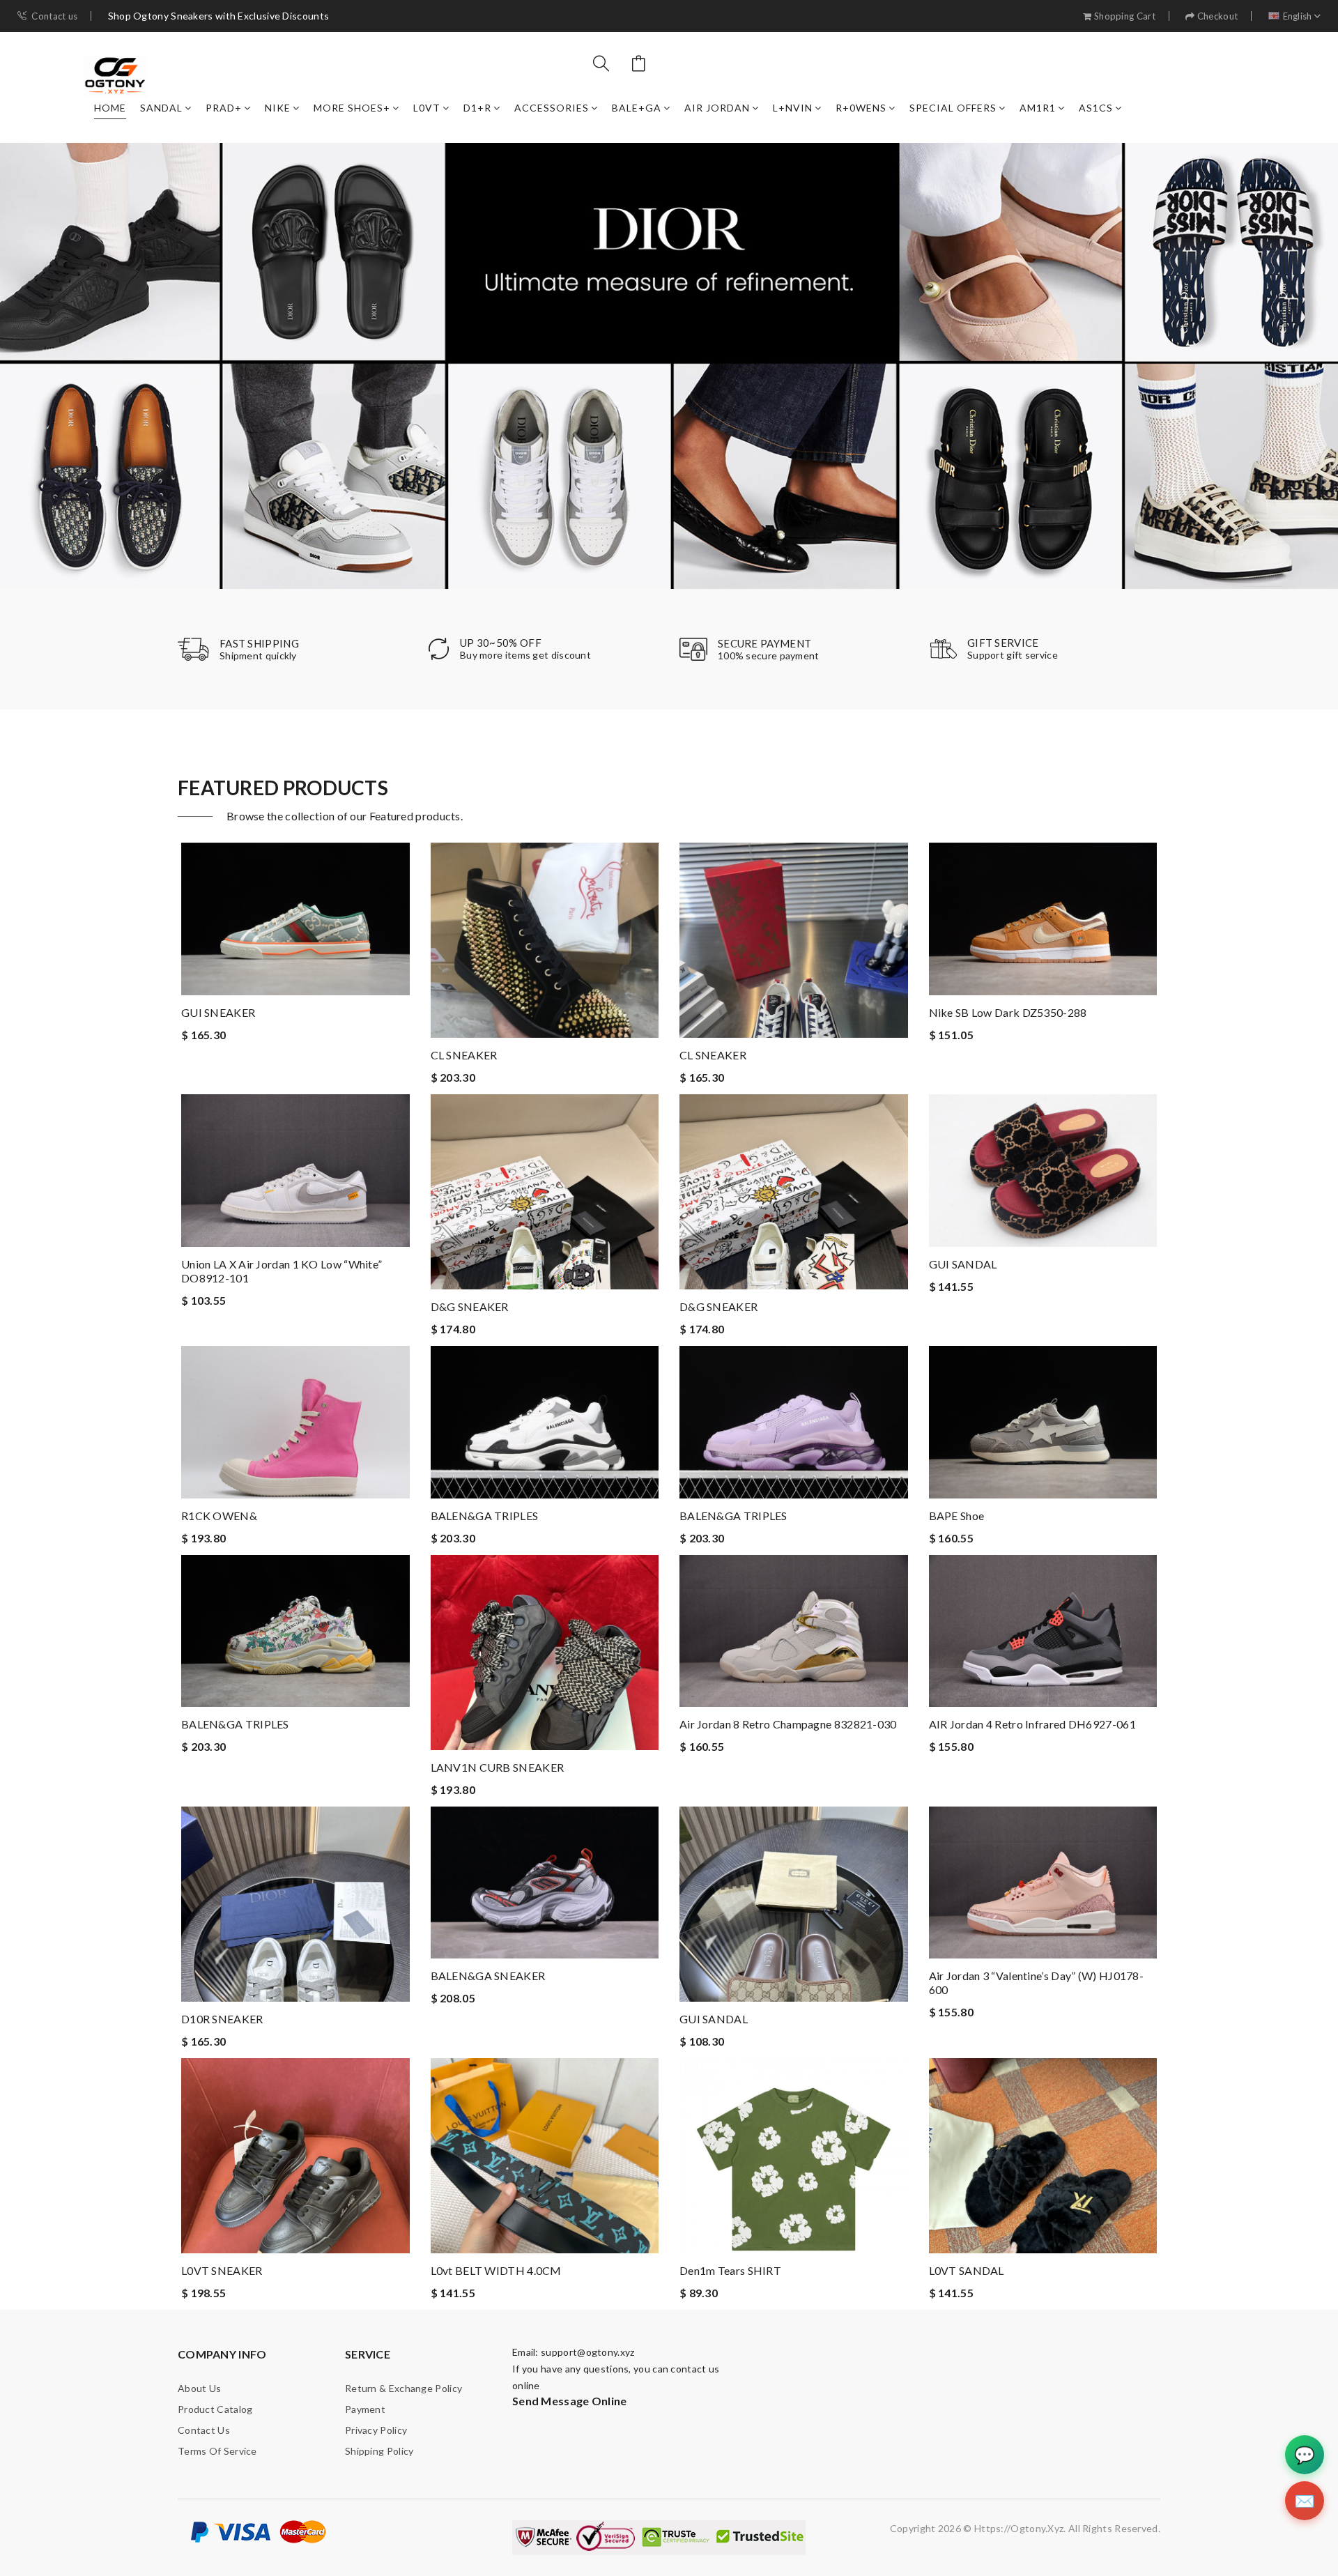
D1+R (477, 108)
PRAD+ (224, 108)
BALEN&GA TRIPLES (485, 1516)
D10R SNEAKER (222, 2019)
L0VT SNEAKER (222, 2270)
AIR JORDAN (717, 108)
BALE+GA (637, 108)
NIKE (278, 108)
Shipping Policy (379, 2451)
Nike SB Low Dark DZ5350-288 (1008, 1012)
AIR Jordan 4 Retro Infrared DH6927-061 (1032, 1724)
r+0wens (861, 108)
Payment (365, 2409)
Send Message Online (570, 2401)
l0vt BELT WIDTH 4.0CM (496, 2270)
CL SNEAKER (464, 1055)
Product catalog (215, 2409)
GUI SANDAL (963, 1264)
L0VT (427, 108)
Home (110, 108)
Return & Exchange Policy (403, 2388)
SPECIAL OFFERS (953, 108)
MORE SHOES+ (352, 108)
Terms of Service (217, 2451)
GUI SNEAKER (218, 1012)
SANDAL (161, 108)
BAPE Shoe (957, 1516)
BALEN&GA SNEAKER (488, 1976)
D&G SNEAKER (470, 1306)
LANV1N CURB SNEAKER (498, 1767)
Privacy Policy (376, 2430)
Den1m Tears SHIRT (730, 2270)
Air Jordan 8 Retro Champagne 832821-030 (788, 1724)
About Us (199, 2388)
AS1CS (1096, 108)
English (1298, 16)
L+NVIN (793, 108)
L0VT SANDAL (967, 2270)
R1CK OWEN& (219, 1516)
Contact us (54, 16)
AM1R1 (1038, 108)
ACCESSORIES (552, 108)
